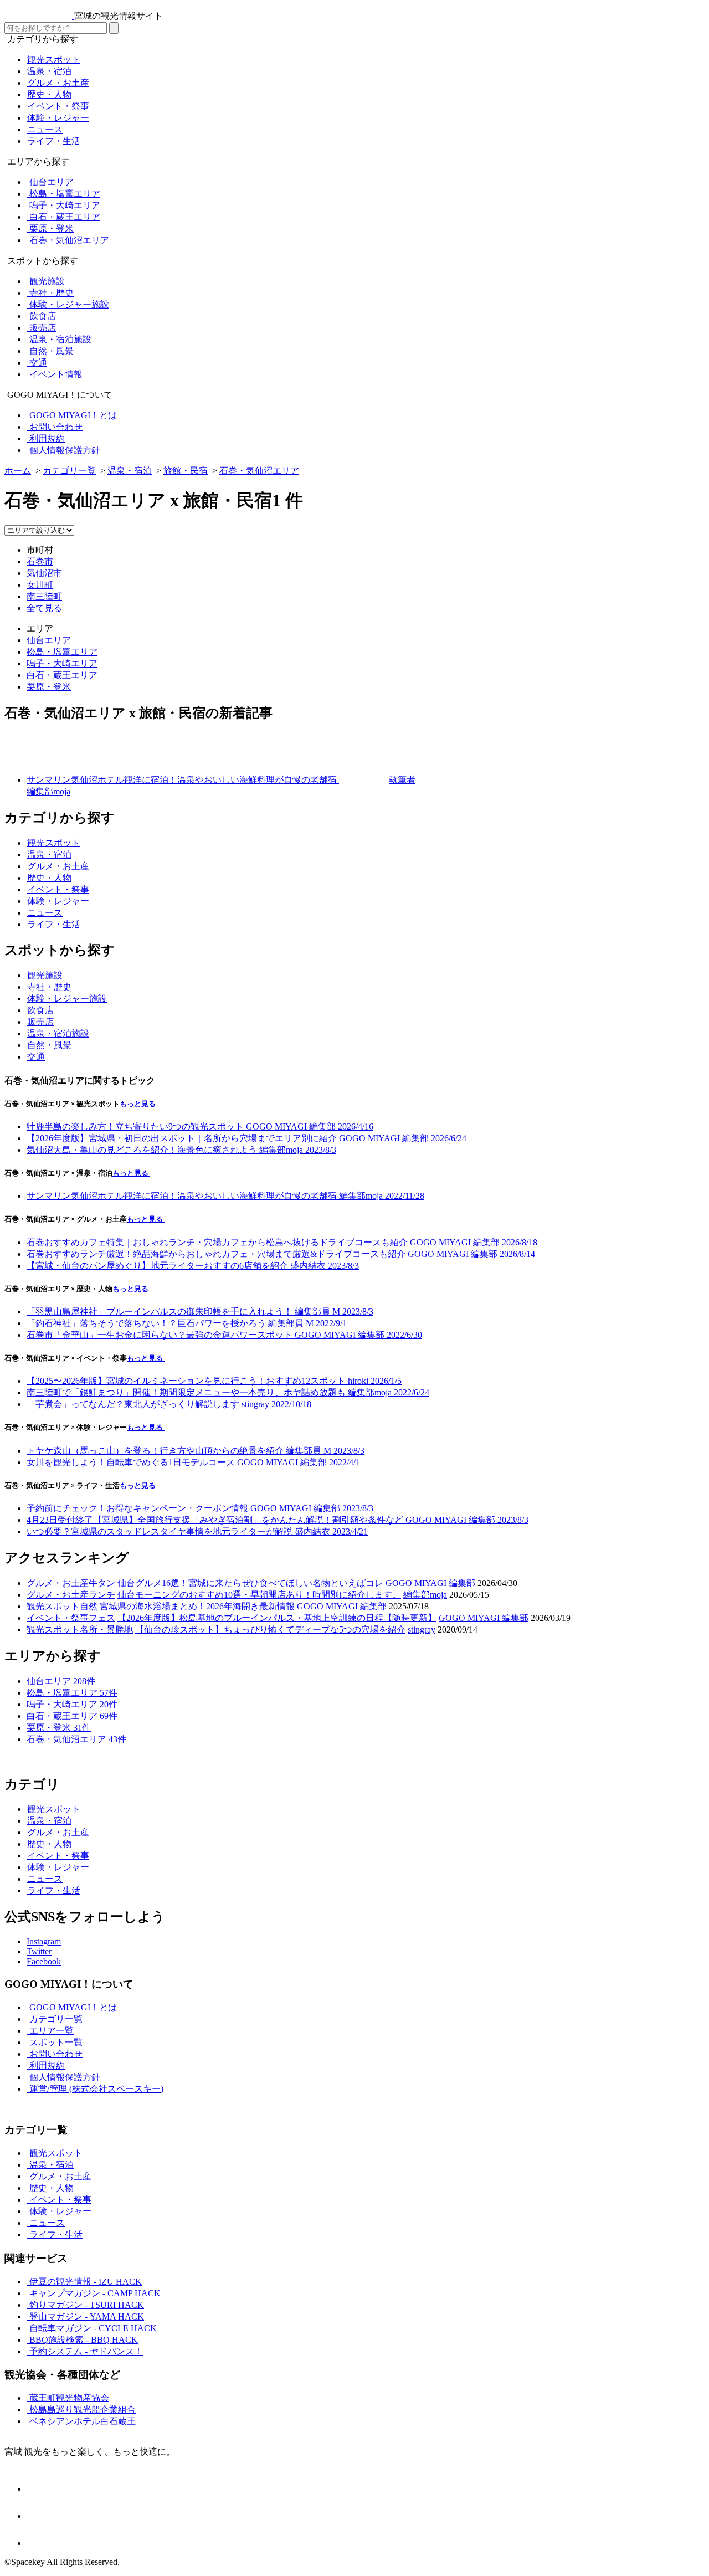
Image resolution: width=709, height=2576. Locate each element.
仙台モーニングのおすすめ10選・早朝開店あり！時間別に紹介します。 (259, 1595)
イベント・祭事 (58, 1618)
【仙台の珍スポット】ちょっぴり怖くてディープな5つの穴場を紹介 (270, 1630)
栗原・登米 (49, 687)
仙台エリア (49, 640)
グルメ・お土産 (58, 1583)
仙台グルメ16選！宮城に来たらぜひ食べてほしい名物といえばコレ (250, 1583)
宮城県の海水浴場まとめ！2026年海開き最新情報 (197, 1606)
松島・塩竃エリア (62, 652)
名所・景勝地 (106, 1630)
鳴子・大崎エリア (62, 663)
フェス (102, 1618)
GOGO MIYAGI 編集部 (430, 1583)
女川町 (40, 585)
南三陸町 (44, 596)
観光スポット (53, 1606)
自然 (89, 1606)
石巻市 (40, 561)
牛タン (102, 1583)
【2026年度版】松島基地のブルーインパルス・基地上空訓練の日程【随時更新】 (277, 1618)
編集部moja (425, 1595)
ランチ (102, 1595)
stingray (422, 1630)
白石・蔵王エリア (62, 675)
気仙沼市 (44, 573)
